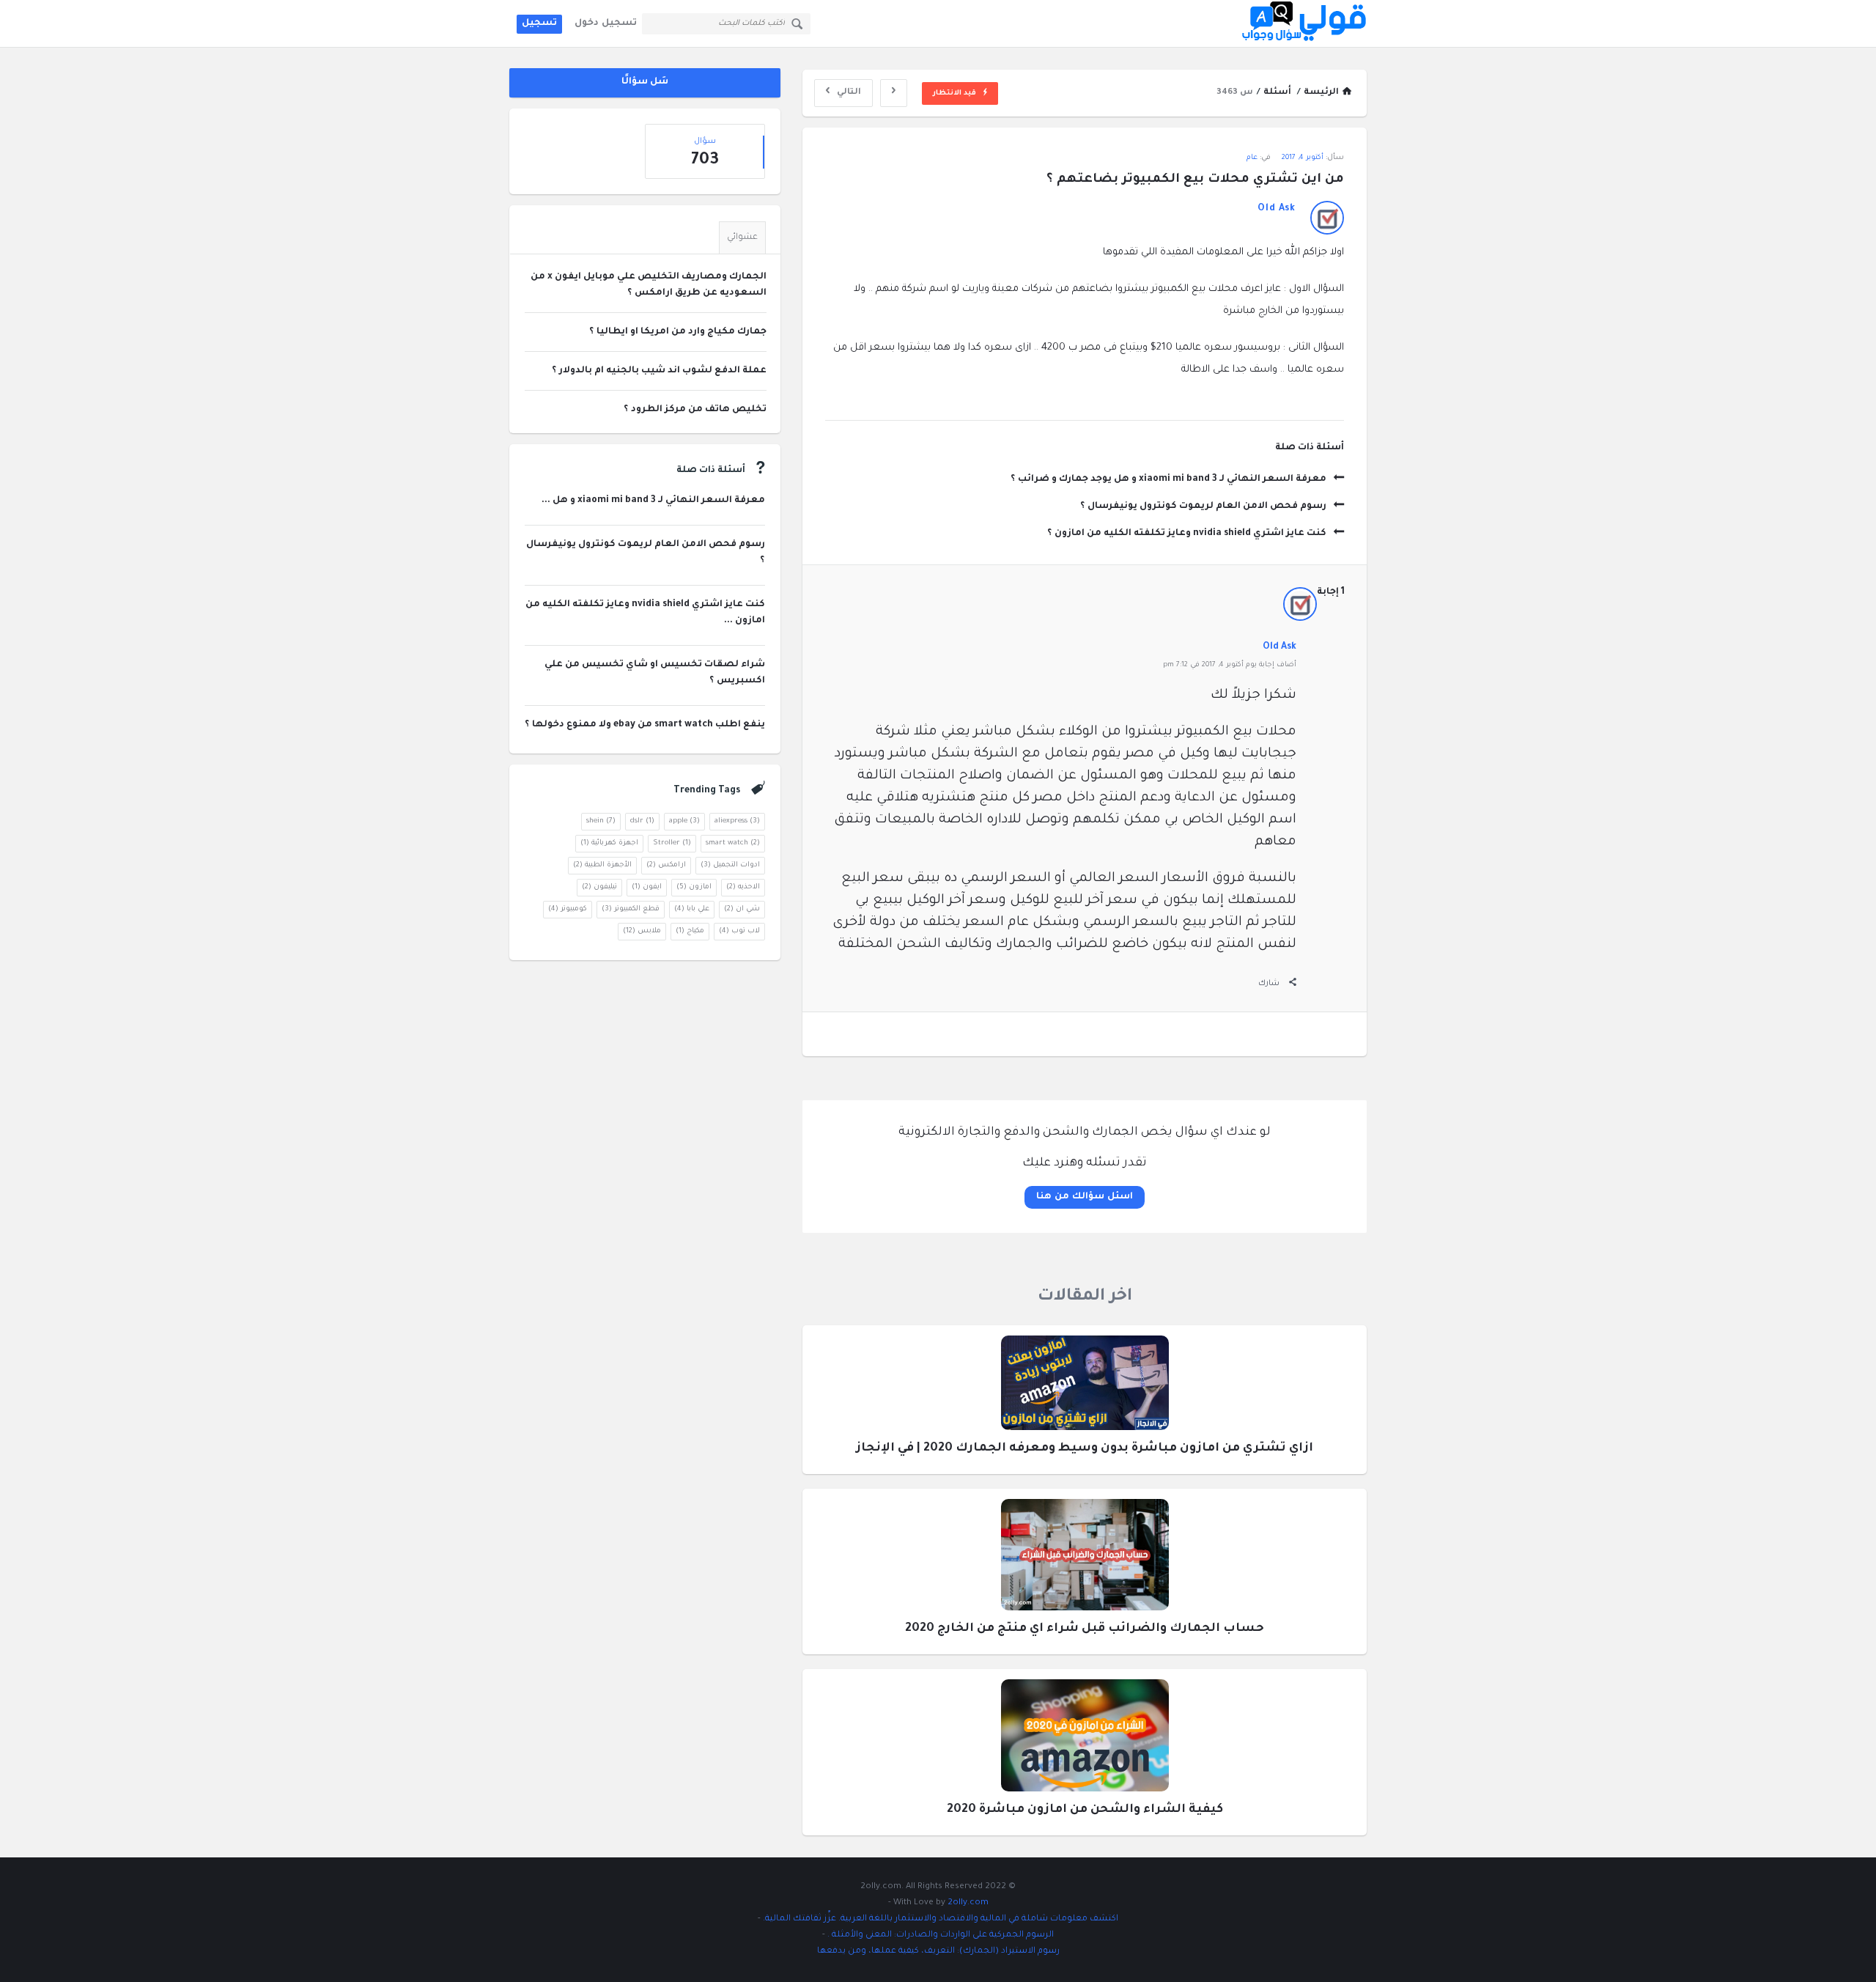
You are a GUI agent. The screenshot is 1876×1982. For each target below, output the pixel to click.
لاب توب (739, 931)
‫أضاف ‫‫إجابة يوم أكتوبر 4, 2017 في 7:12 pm (1230, 665)
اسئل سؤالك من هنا (1084, 1197)
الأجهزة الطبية (602, 865)
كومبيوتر (568, 909)
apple (684, 821)
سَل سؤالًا (645, 82)
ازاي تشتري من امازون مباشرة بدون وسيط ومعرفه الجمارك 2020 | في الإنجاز (1085, 1448)
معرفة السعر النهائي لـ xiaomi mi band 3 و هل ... (653, 501)
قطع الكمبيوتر (631, 909)
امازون (694, 887)
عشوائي (742, 238)
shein (601, 821)
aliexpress (737, 821)
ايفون (647, 887)
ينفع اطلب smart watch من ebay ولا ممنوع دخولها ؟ (645, 725)
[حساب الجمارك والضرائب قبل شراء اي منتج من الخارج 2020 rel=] (1085, 1559)
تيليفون (599, 887)
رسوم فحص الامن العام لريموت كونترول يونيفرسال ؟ (1203, 506)
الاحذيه (743, 887)
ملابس (642, 931)
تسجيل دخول (606, 23)
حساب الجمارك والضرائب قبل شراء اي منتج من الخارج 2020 (1085, 1629)
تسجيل (539, 23)
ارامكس (666, 865)
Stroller (672, 843)
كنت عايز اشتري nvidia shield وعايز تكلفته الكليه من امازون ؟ (1187, 534)
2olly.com (968, 1903)
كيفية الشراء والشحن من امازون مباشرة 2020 (1085, 1810)
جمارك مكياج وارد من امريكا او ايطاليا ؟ (678, 332)
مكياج (690, 931)
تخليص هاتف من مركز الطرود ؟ (695, 410)
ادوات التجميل (730, 865)
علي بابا (692, 909)
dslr (642, 821)
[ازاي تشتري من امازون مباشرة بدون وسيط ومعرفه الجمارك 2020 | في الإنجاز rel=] (1085, 1387)
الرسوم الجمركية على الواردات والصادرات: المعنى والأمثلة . (939, 1935)
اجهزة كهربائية (609, 843)
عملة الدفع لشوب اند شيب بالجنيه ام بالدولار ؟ (659, 371)
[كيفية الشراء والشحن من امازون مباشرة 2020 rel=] (1085, 1740)
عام (1252, 158)
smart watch (733, 843)
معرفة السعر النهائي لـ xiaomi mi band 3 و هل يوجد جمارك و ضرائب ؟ (1168, 479)
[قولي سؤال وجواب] (1293, 24)
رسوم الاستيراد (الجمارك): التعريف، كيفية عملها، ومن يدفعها (938, 1952)
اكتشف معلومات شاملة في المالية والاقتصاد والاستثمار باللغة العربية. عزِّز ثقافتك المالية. (939, 1919)
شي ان (742, 909)
